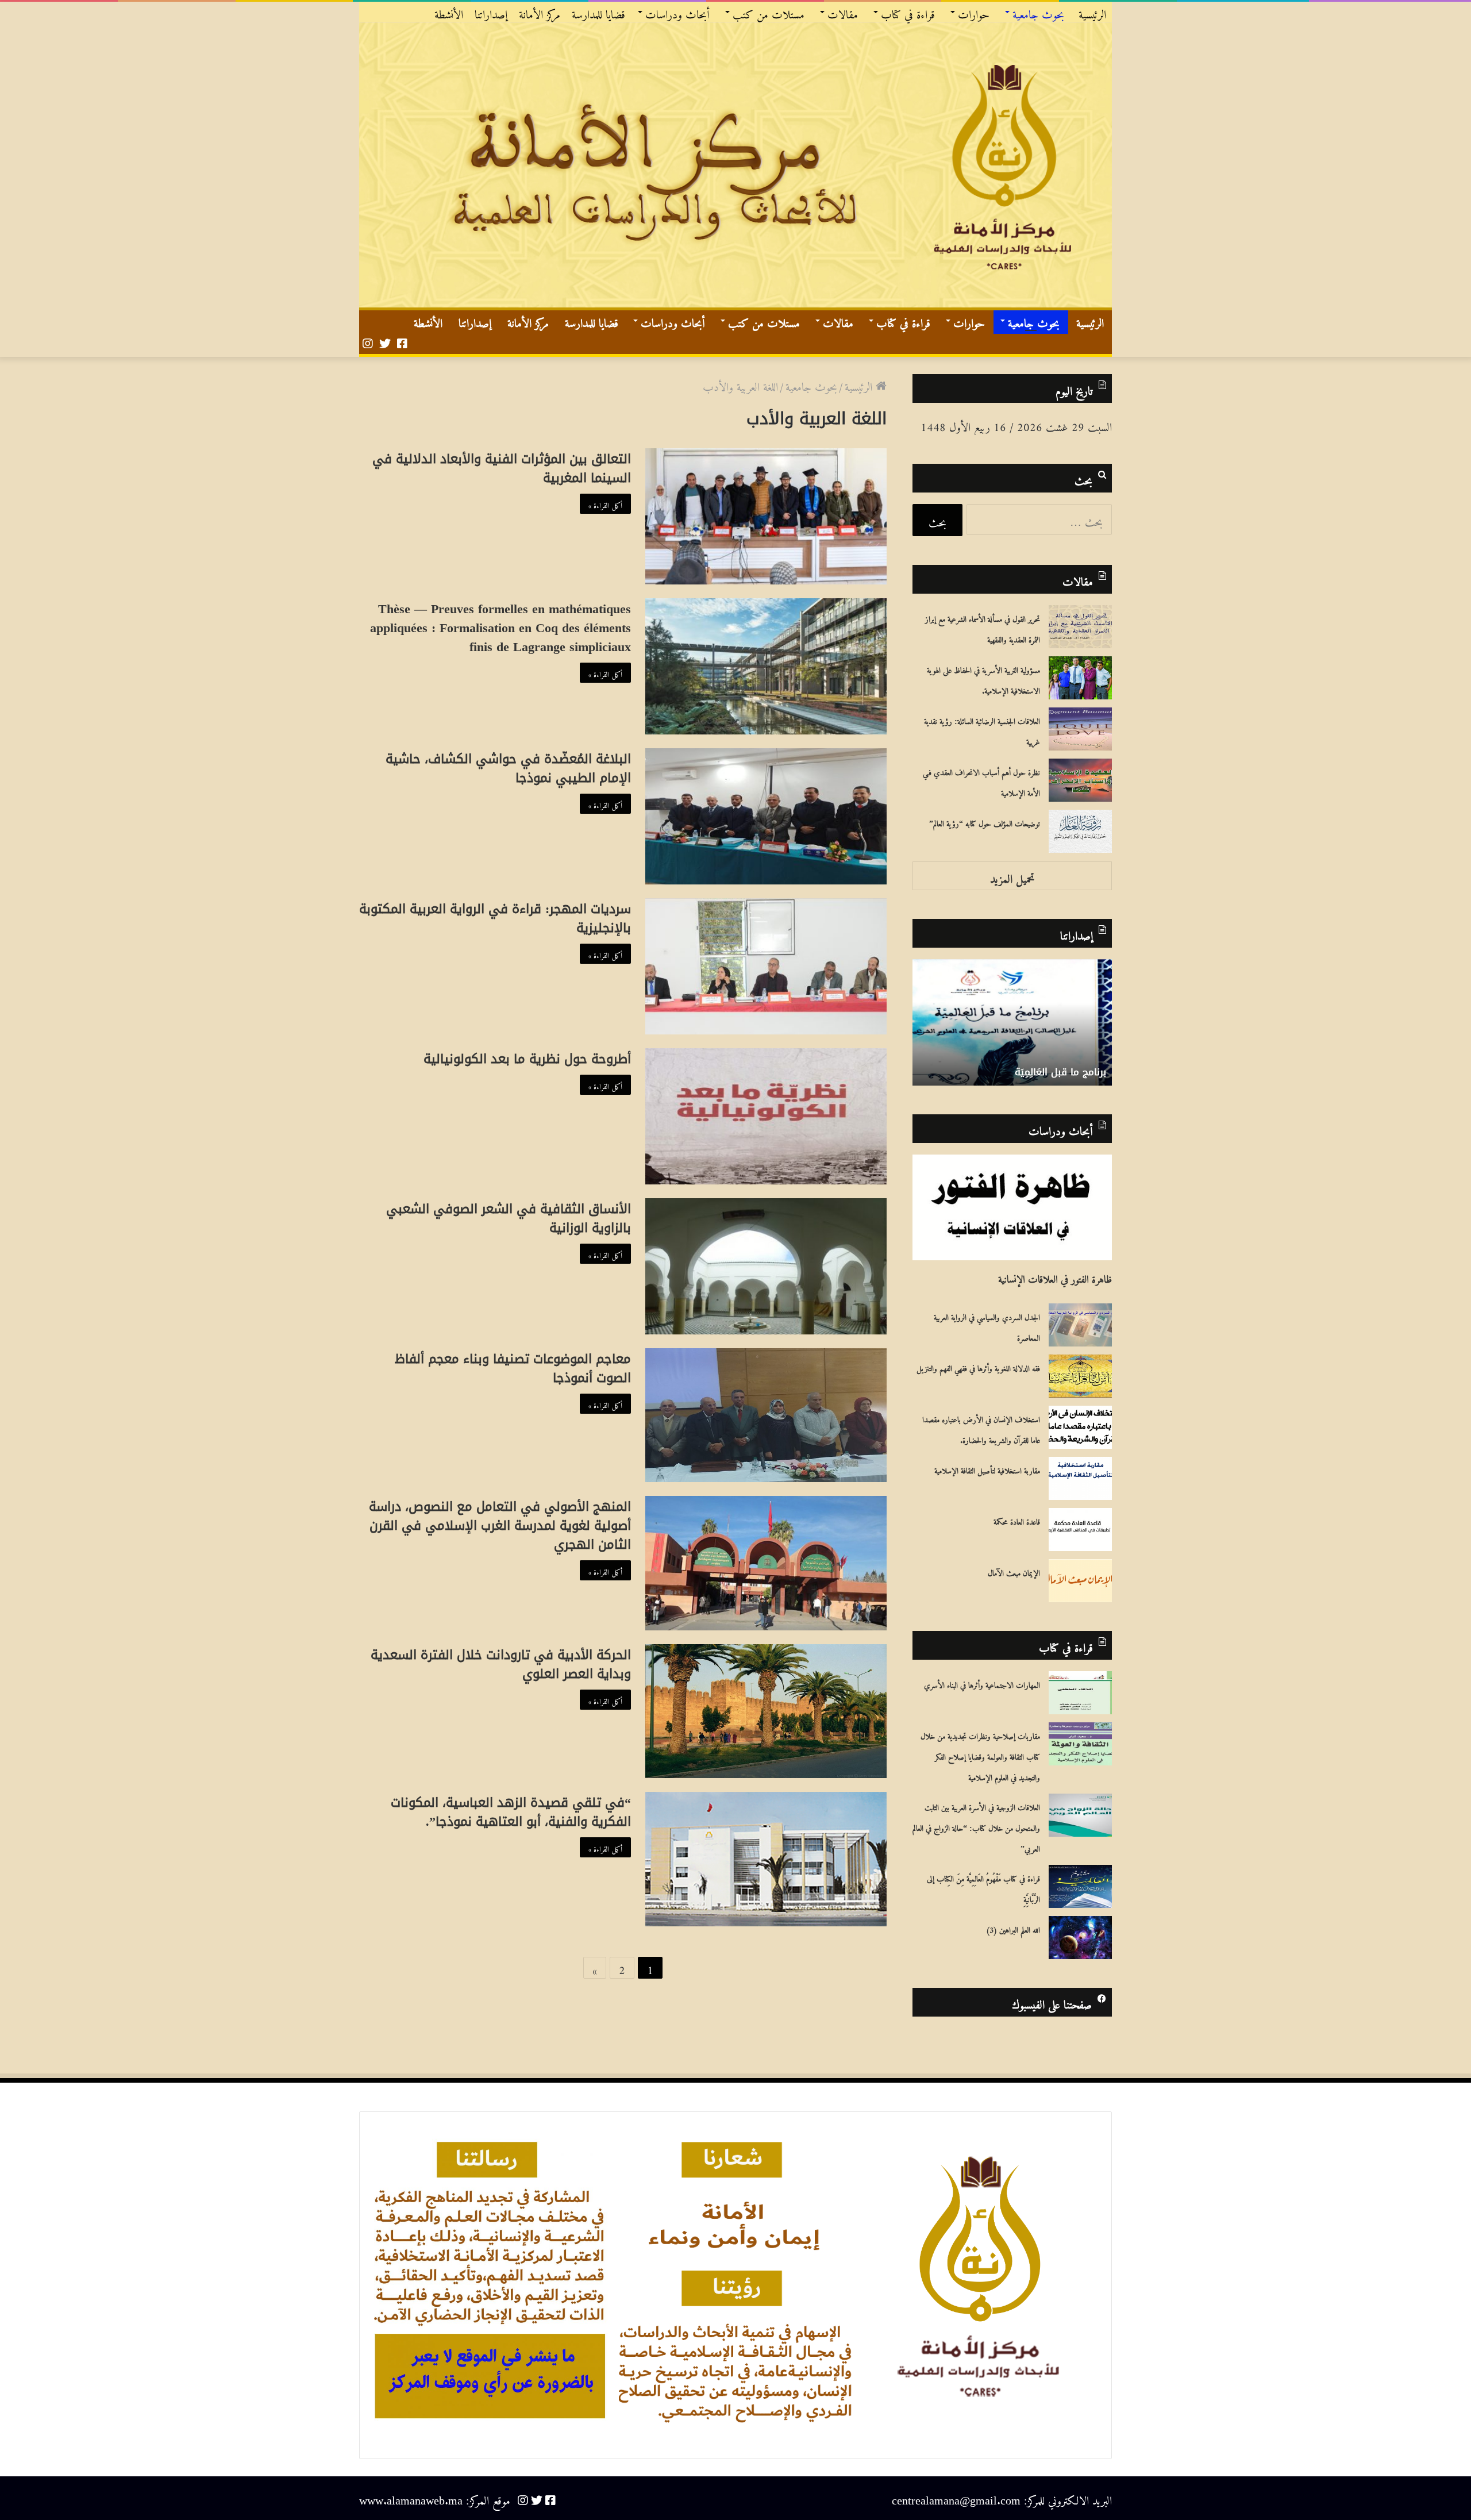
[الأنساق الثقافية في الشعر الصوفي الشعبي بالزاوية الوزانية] (766, 1266)
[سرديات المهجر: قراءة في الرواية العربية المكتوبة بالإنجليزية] (766, 966)
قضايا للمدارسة (598, 12)
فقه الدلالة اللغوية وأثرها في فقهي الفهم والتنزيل (978, 1367)
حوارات (974, 12)
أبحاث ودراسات (677, 12)
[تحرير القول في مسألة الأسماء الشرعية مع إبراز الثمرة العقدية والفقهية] (1080, 627)
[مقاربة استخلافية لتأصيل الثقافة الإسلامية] (1080, 1478)
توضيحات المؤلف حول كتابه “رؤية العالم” (985, 822)
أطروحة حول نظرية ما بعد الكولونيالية (527, 1059)
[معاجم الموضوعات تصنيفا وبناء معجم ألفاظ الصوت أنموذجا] (766, 1415)
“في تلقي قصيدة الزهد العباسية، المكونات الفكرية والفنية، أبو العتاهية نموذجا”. (511, 1812)
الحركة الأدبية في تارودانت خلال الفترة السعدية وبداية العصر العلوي (501, 1665)
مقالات (843, 12)
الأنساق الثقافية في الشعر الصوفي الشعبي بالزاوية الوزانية (509, 1219)
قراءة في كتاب (908, 12)
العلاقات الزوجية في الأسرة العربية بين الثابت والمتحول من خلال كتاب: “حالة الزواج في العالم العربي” (976, 1826)
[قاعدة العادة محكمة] (1080, 1530)
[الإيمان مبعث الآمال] (1080, 1581)
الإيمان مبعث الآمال (1014, 1571)
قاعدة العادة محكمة (1017, 1520)
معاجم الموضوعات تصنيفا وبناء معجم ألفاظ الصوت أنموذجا (513, 1369)
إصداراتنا (491, 12)
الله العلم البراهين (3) (1013, 1928)
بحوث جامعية (1038, 12)
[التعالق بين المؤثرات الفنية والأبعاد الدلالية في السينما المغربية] (766, 516)
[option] (1012, 1022)
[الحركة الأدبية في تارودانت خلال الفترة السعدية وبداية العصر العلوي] (766, 1711)
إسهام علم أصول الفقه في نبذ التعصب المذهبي (1022, 1065)
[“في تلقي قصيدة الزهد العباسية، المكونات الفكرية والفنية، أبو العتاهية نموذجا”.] (766, 1859)
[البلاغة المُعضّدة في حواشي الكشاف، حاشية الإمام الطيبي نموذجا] (766, 816)
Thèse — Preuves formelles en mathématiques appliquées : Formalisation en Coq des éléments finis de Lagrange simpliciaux (500, 628)
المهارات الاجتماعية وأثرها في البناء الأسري (982, 1683)
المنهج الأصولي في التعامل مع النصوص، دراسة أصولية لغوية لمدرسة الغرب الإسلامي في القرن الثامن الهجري (500, 1526)
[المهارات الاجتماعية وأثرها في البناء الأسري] (1080, 1693)
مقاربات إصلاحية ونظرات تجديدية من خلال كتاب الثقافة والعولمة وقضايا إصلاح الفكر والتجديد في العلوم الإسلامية (980, 1755)
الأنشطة (449, 12)
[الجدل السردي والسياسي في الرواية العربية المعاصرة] (1080, 1325)
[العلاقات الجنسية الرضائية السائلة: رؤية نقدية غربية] (1080, 729)
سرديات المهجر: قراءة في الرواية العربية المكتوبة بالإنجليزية (495, 919)
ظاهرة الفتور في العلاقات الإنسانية (1055, 1276)
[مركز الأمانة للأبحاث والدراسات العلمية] (735, 165)
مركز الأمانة (540, 12)
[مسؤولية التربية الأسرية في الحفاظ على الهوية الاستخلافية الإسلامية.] (1080, 678)
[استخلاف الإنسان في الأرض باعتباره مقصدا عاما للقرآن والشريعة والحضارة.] (1080, 1427)
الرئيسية (1092, 12)
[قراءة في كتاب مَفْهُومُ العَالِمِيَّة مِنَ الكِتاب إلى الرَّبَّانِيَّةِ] (1080, 1886)
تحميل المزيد (1012, 876)
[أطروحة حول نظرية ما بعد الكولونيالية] (766, 1116)
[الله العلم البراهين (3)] (1080, 1938)
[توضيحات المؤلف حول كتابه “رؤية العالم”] (1080, 831)
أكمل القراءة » (605, 503)
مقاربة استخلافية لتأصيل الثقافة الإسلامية (987, 1469)
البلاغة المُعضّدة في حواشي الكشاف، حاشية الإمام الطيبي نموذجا (508, 769)
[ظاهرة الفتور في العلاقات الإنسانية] (1012, 1207)
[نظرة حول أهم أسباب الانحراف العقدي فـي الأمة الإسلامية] (1080, 780)
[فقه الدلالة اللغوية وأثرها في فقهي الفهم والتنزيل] (1080, 1376)
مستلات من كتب (769, 12)
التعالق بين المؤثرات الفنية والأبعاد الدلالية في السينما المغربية (502, 469)
